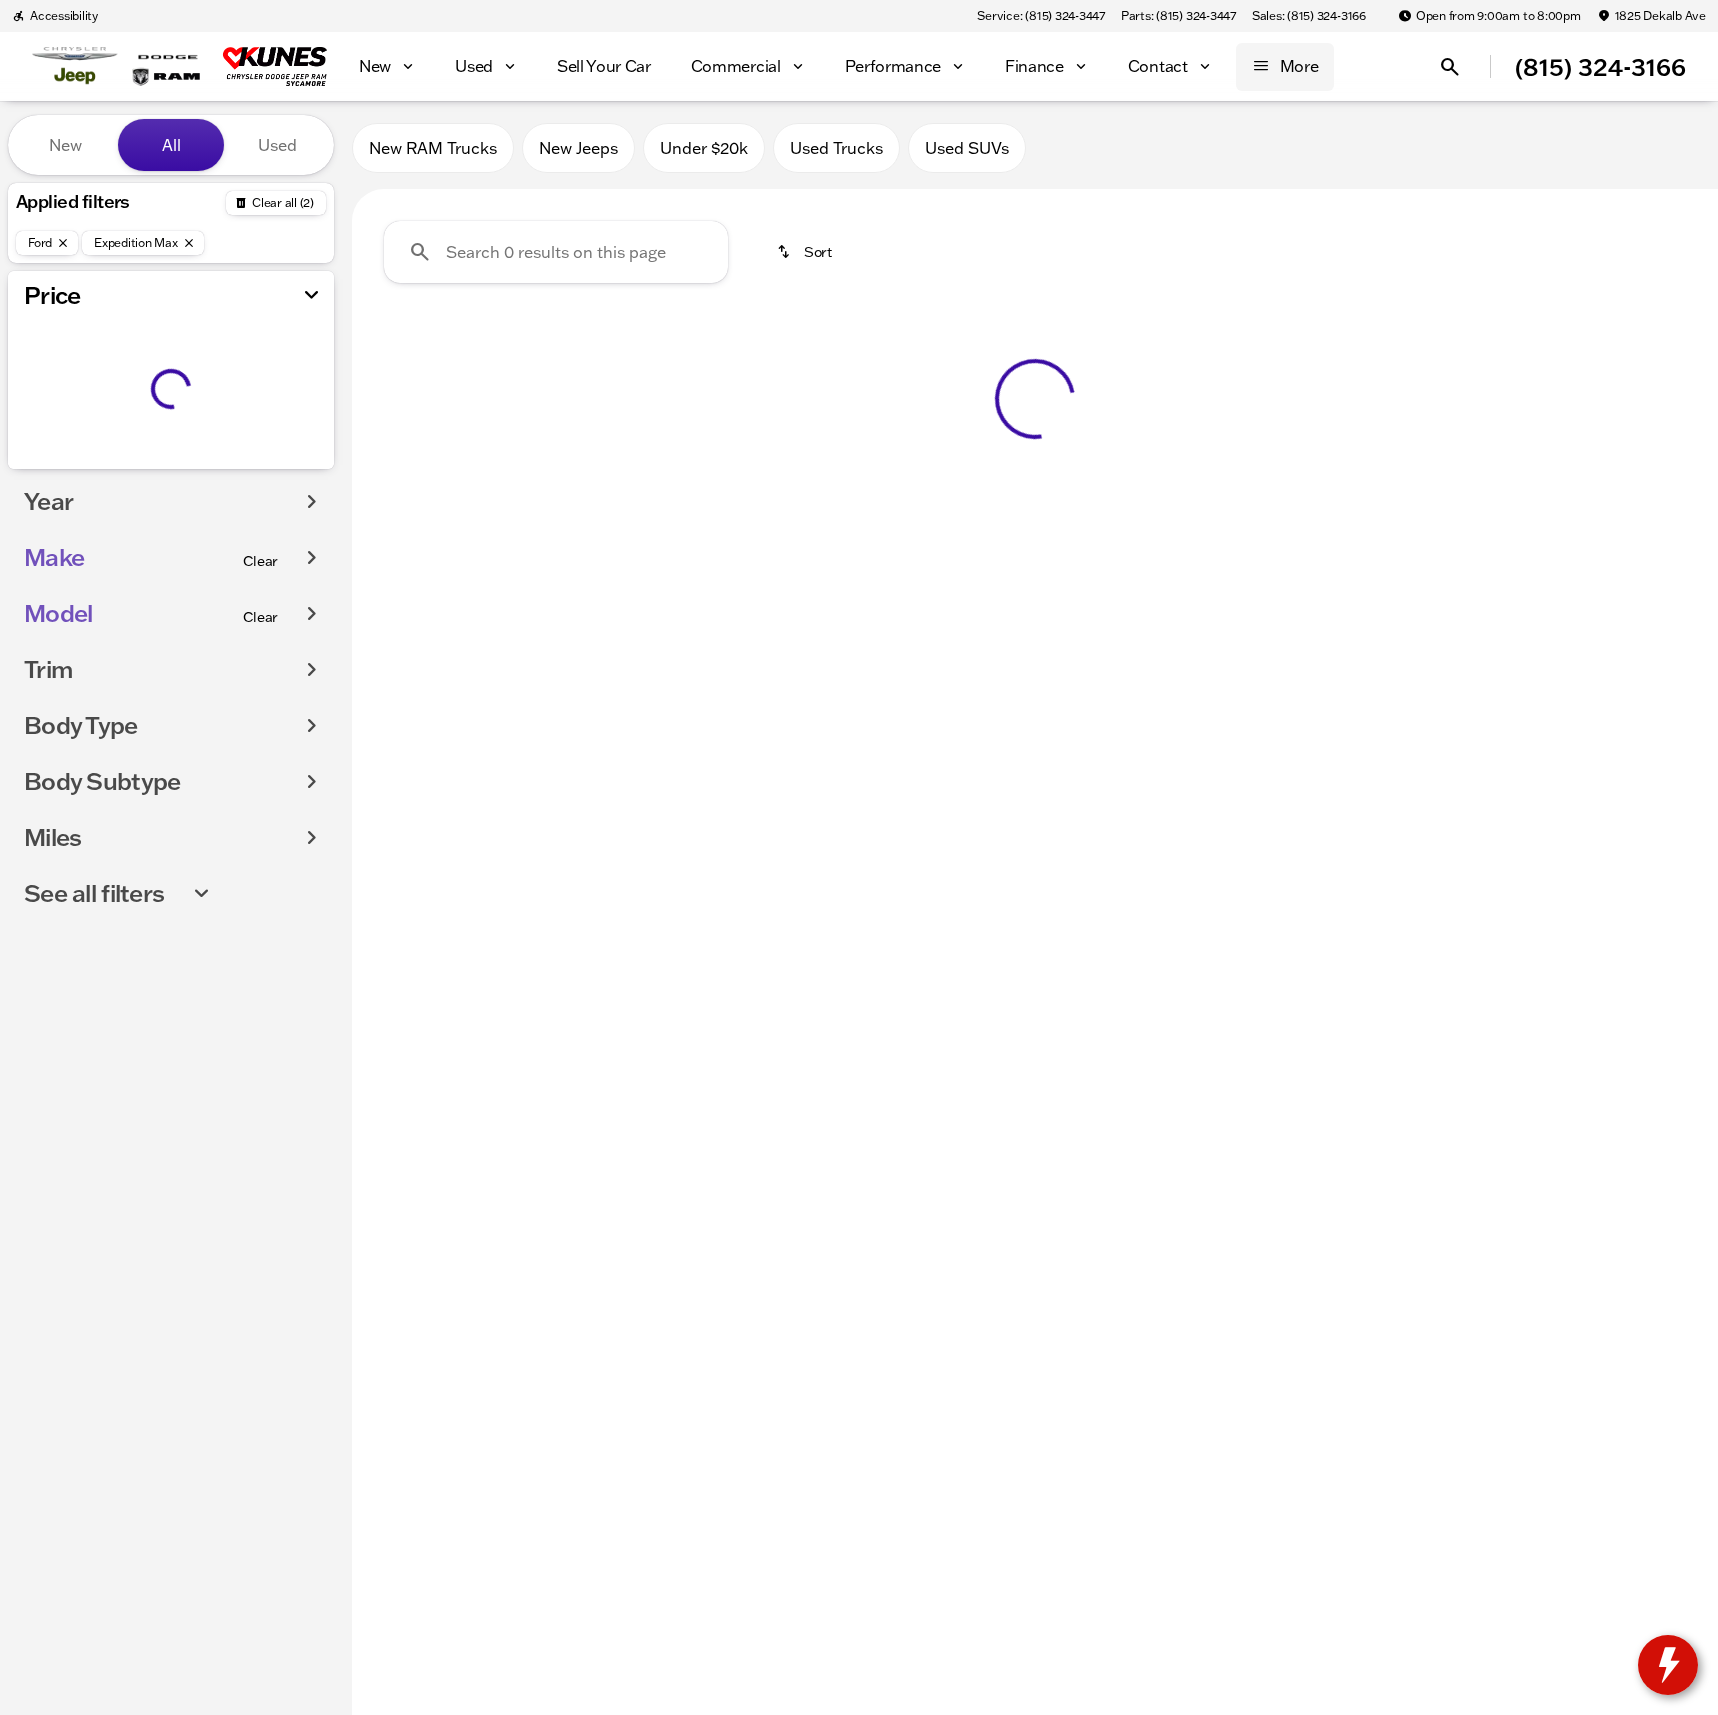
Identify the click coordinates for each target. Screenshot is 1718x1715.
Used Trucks (836, 148)
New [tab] (65, 145)
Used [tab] (277, 145)
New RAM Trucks (433, 148)
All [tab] (171, 145)
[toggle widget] (1668, 1665)
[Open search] (1450, 67)
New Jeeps (578, 148)
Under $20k (704, 148)
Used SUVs (967, 148)
